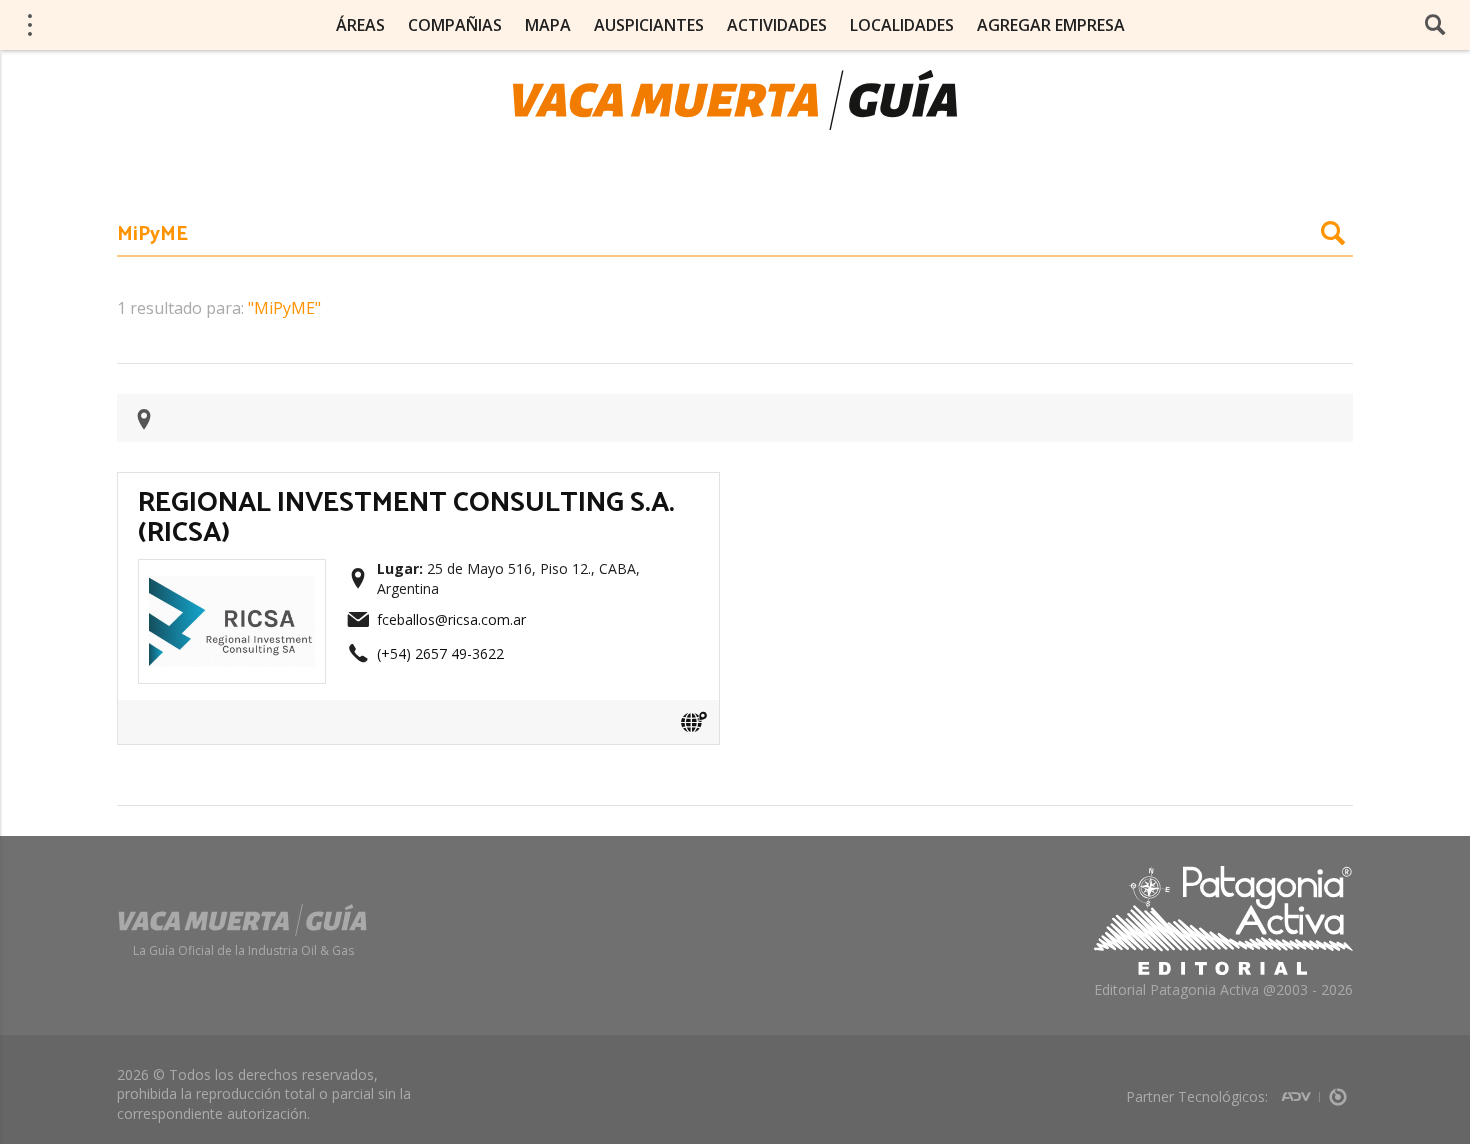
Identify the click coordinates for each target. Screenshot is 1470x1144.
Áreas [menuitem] (360, 25)
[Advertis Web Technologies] (1300, 1090)
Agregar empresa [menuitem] (1051, 25)
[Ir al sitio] (694, 722)
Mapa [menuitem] (548, 25)
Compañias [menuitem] (455, 25)
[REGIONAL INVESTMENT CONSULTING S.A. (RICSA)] (232, 576)
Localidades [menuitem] (902, 25)
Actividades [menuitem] (777, 25)
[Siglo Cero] (1338, 1090)
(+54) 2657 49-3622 (440, 653)
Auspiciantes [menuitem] (649, 25)
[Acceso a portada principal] (735, 100)
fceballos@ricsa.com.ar (451, 619)
